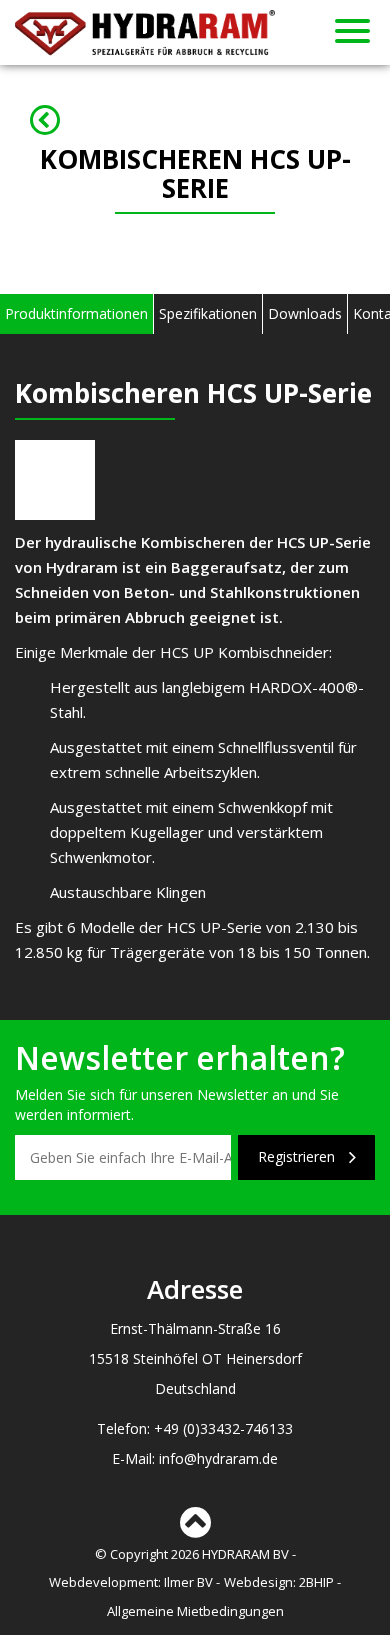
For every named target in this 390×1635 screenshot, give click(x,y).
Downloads (305, 313)
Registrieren (298, 1156)
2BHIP (316, 1582)
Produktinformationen (76, 313)
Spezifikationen (208, 313)
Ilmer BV (188, 1582)
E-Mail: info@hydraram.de (195, 1458)
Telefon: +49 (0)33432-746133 (195, 1428)
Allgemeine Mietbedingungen (195, 1611)
